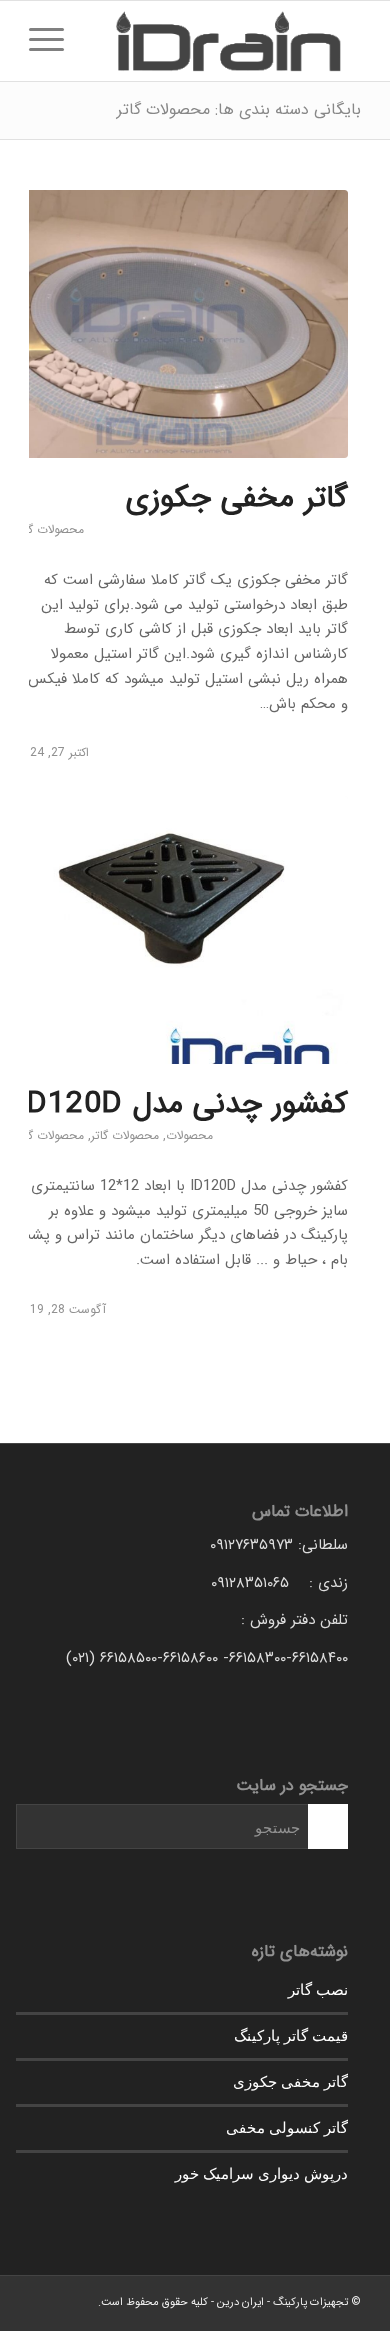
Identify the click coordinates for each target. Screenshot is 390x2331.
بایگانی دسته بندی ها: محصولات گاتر (239, 109)
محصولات (189, 1135)
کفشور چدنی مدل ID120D (183, 1104)
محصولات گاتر (50, 529)
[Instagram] (44, 2301)
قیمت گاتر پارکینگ (291, 2035)
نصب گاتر (318, 1989)
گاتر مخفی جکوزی (237, 498)
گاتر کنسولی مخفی (287, 2127)
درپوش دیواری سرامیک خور (261, 2173)
